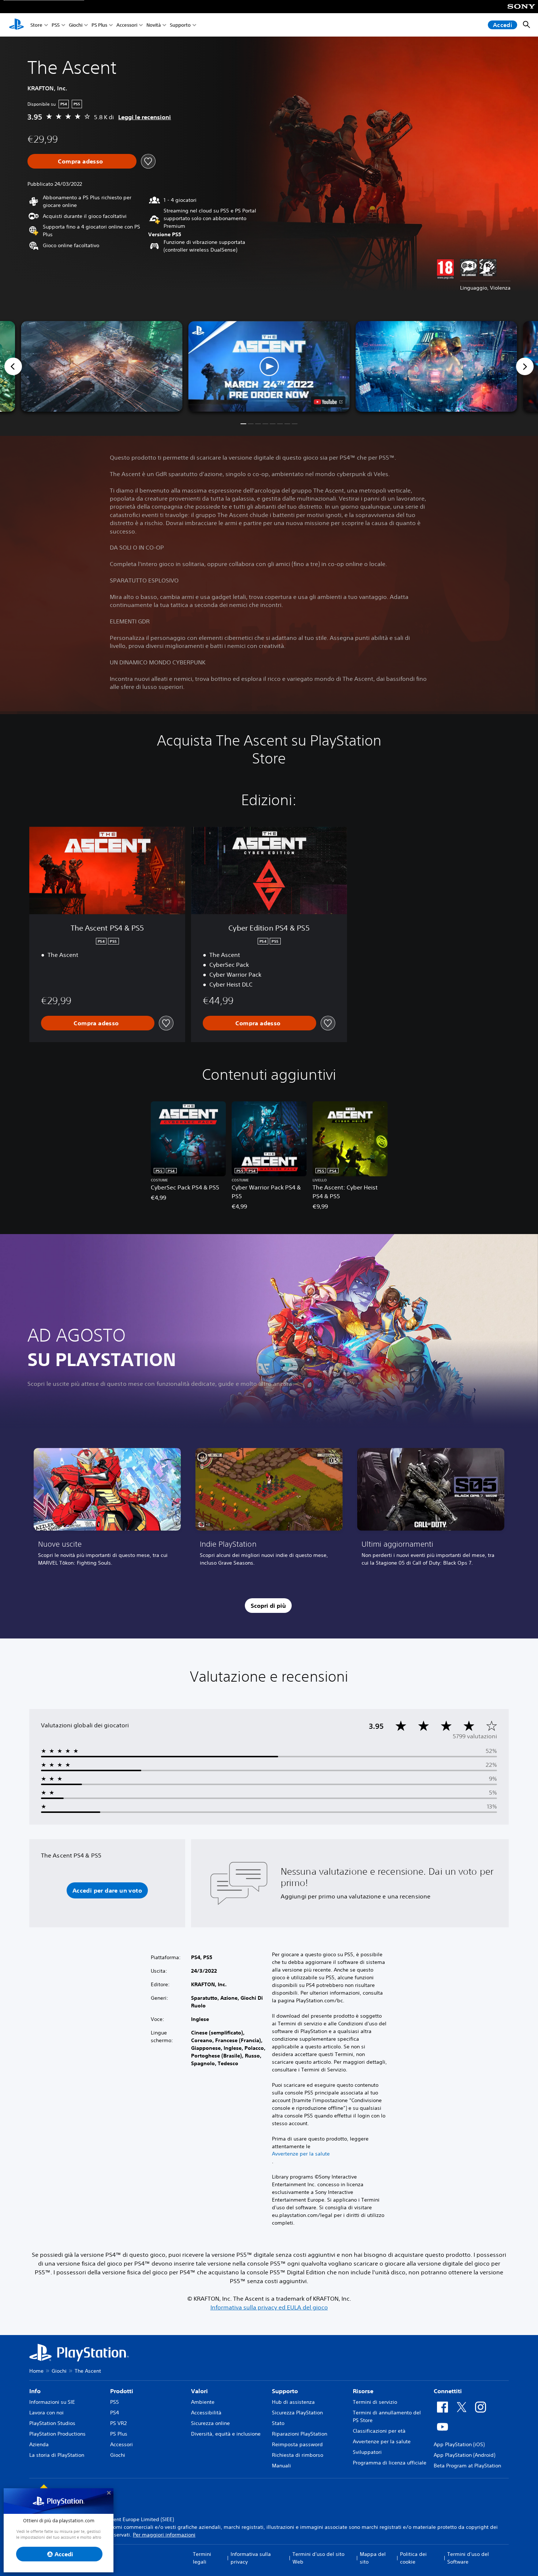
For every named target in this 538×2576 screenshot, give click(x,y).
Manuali (281, 2466)
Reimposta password (297, 2444)
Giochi (76, 25)
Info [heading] (35, 2391)
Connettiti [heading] (448, 2391)
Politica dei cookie (413, 2558)
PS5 (56, 25)
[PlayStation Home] (16, 25)
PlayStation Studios (52, 2423)
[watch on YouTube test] (328, 402)
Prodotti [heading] (122, 2391)
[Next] (525, 366)
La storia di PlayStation (57, 2455)
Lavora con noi (46, 2413)
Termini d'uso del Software (468, 2558)
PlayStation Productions (57, 2434)
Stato (278, 2423)
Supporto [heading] (285, 2391)
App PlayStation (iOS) (459, 2444)
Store (36, 25)
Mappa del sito (373, 2558)
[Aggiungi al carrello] (82, 161)
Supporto (180, 25)
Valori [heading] (199, 2391)
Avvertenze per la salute (301, 2154)
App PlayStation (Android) (464, 2455)
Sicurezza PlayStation (297, 2413)
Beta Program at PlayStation (467, 2466)
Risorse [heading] (363, 2391)
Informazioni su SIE (52, 2402)
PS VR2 (118, 2423)
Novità (154, 25)
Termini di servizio (375, 2402)
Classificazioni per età (379, 2431)
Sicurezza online (210, 2423)
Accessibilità (206, 2413)
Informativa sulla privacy (251, 2558)
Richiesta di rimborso (298, 2455)
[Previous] (13, 366)
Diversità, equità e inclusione (226, 2434)
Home (36, 2371)
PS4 (115, 2413)
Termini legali (202, 2558)
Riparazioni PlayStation (300, 2434)
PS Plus (99, 25)
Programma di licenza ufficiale (390, 2463)
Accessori (127, 25)
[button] (269, 366)
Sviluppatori (367, 2452)
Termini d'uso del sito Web (318, 2558)
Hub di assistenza (293, 2402)
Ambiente (203, 2402)
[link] (107, 1510)
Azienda (39, 2444)
